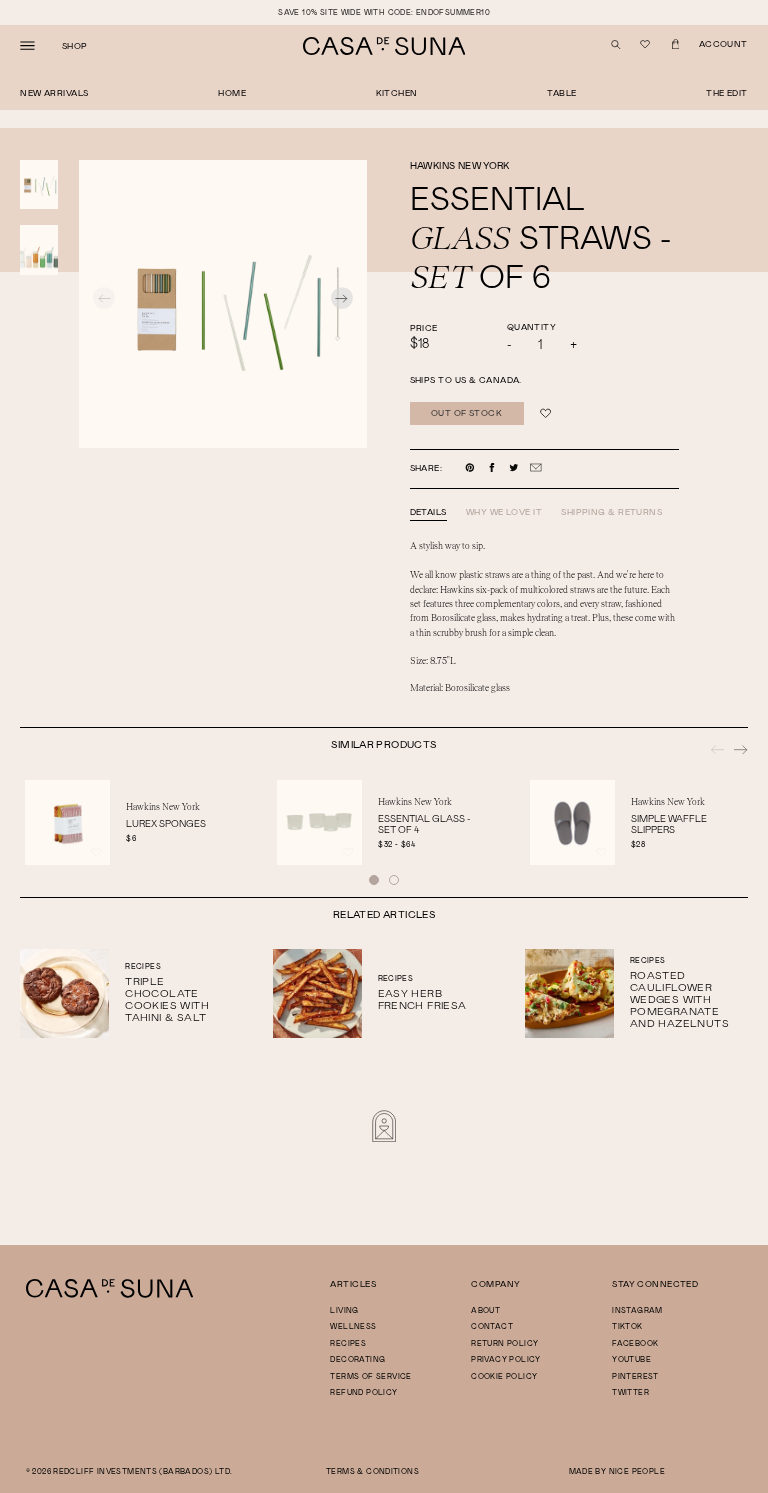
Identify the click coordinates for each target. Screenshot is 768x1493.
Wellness (353, 1326)
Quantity (532, 326)
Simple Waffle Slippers (669, 823)
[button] (374, 880)
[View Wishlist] (646, 45)
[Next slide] (342, 301)
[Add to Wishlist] (545, 413)
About (485, 1310)
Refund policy (363, 1392)
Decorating (357, 1359)
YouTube (631, 1359)
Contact (492, 1326)
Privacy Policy (505, 1359)
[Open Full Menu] (27, 46)
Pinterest (635, 1376)
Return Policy (504, 1343)
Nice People (637, 1471)
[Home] (109, 1295)
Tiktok (627, 1326)
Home (232, 93)
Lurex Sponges (166, 823)
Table (561, 93)
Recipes (348, 1343)
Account (723, 44)
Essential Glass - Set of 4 (424, 823)
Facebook (635, 1343)
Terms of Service (370, 1376)
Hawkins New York (460, 165)
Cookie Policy (504, 1376)
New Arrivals (54, 93)
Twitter (630, 1392)
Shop (75, 46)
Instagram (637, 1310)
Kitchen (397, 93)
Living (344, 1310)
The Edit (727, 93)
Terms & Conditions (372, 1471)
